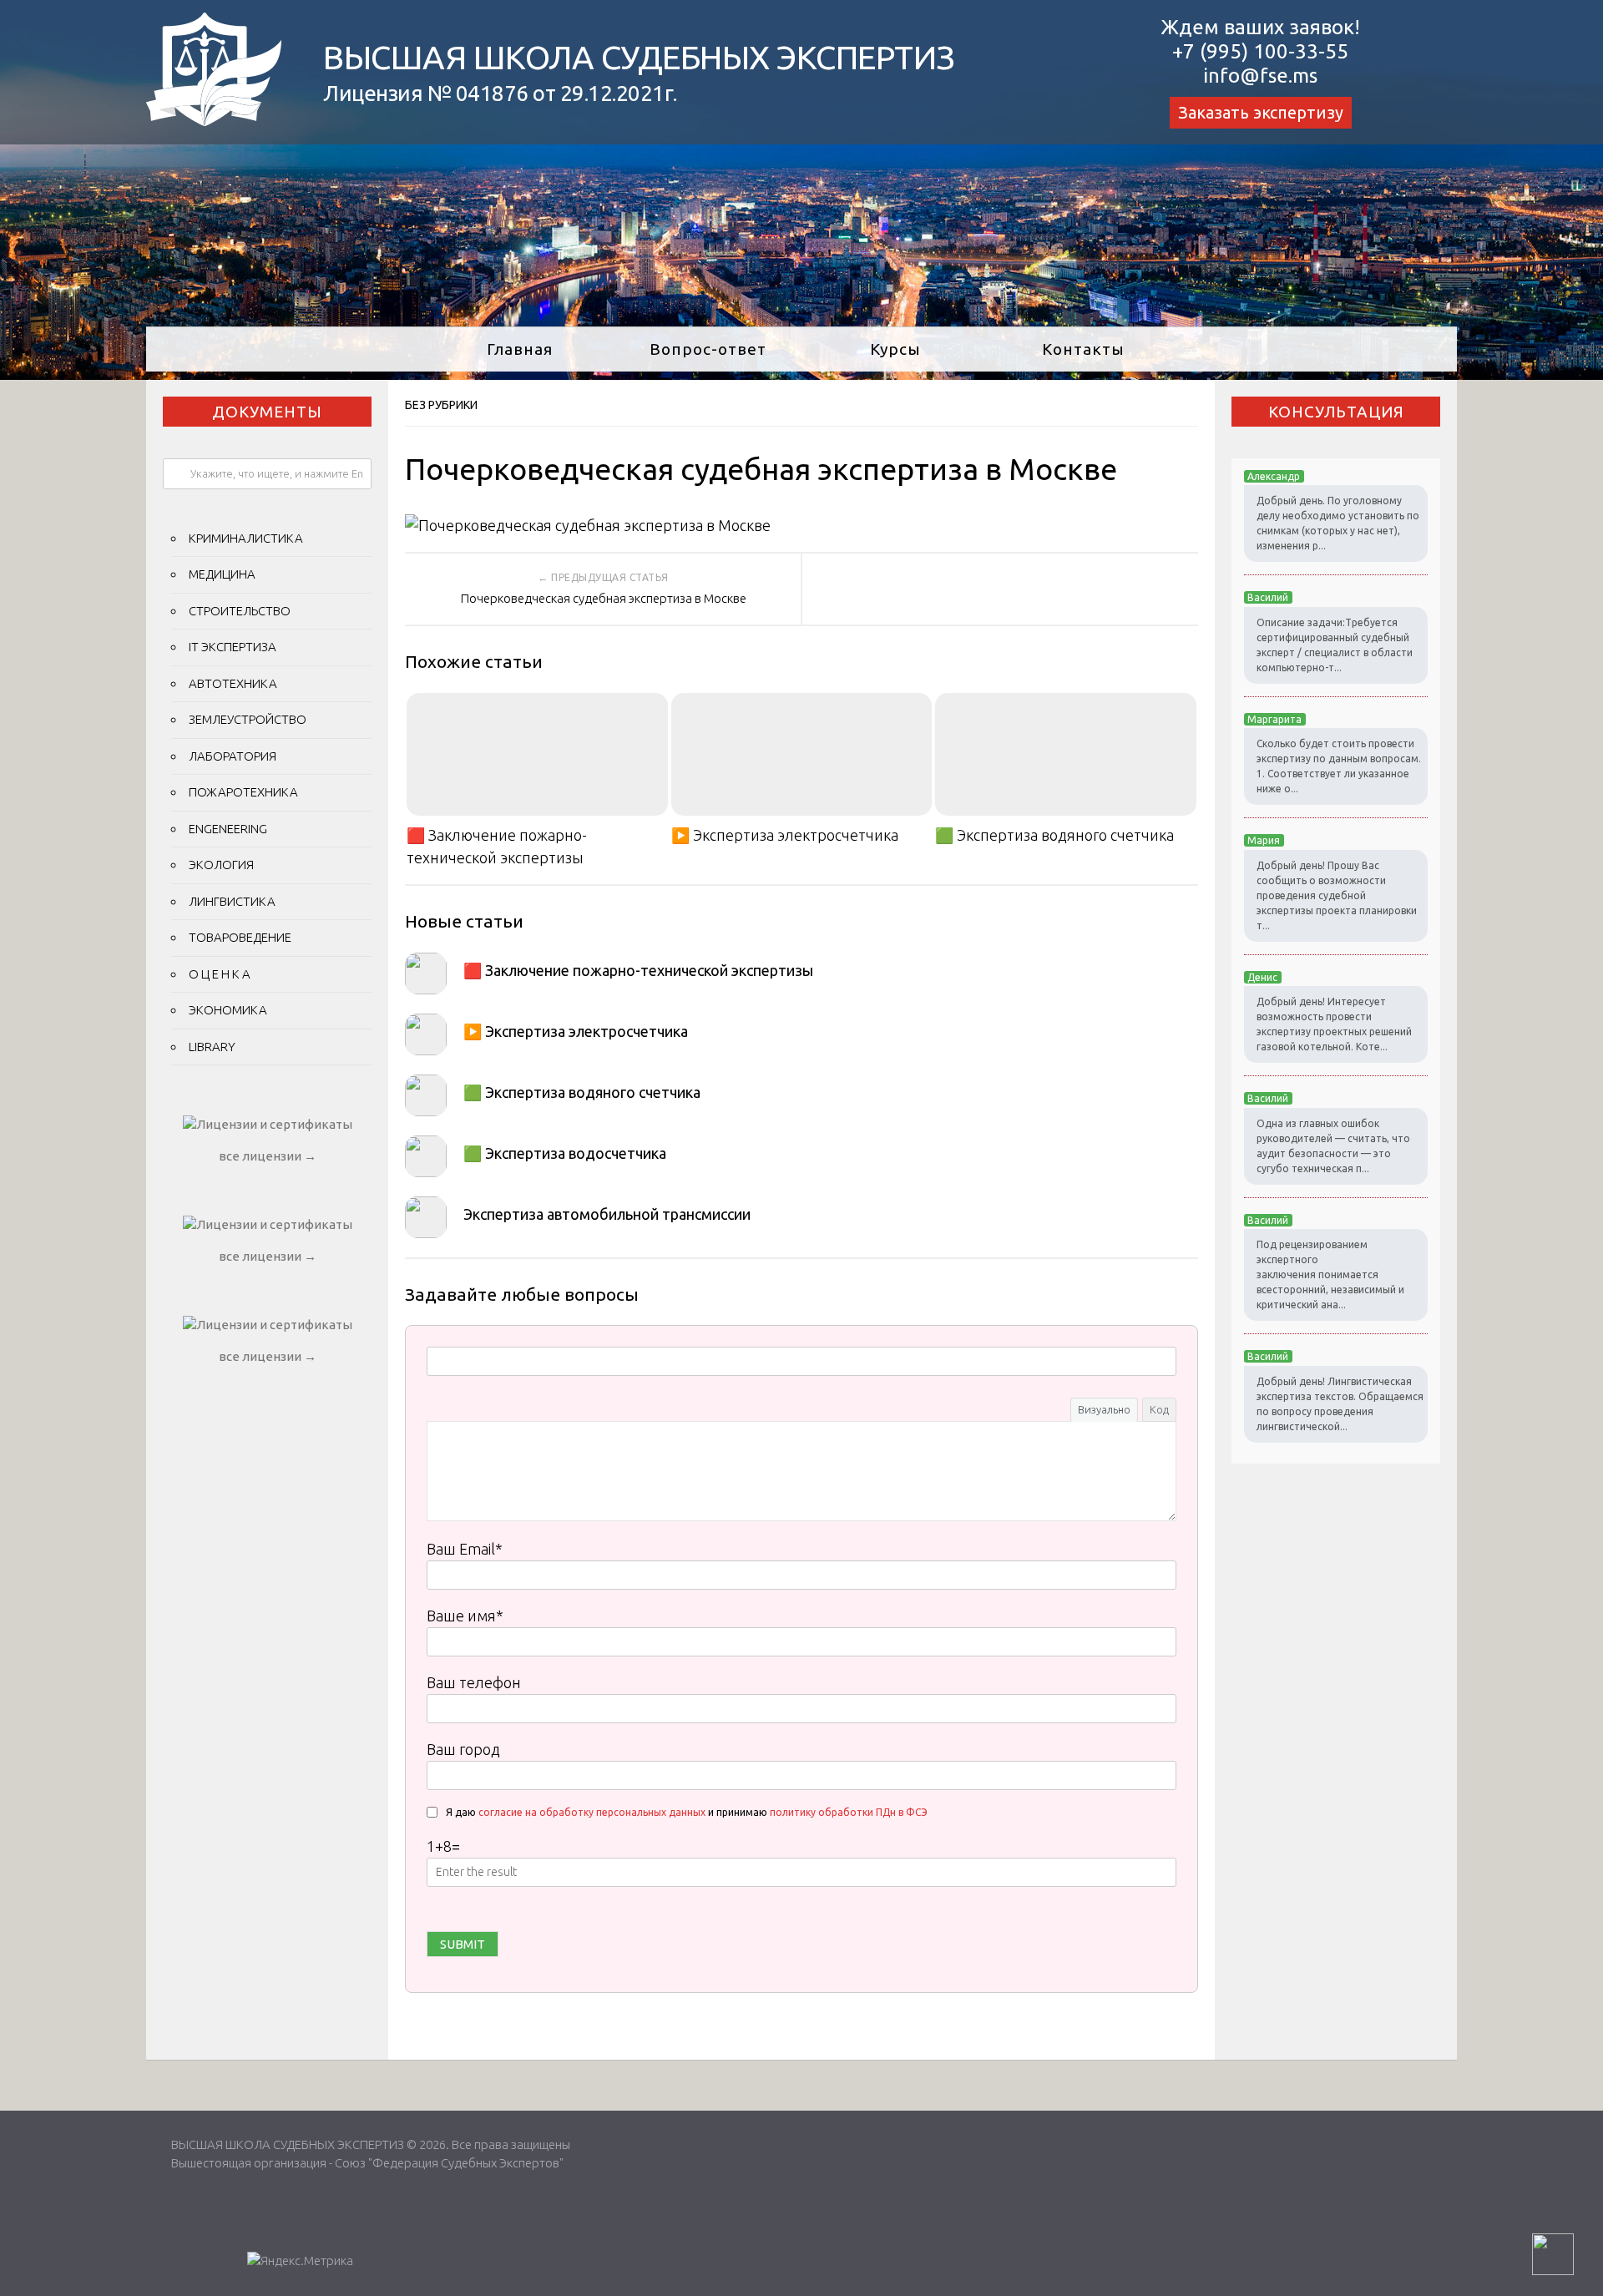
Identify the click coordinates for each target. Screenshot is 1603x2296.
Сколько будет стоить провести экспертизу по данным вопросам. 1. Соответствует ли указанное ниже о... (1339, 766)
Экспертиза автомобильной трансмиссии (607, 1214)
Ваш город (463, 1749)
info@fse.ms (1260, 76)
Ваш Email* (465, 1549)
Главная (520, 349)
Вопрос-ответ (708, 349)
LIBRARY (212, 1047)
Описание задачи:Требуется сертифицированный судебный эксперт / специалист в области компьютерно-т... (1335, 645)
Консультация (1336, 412)
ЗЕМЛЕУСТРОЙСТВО (248, 719)
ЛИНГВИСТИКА (232, 901)
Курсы (895, 349)
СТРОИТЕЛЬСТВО (240, 611)
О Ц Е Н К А (220, 974)
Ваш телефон (474, 1682)
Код (1159, 1409)
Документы (267, 412)
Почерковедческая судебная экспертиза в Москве (604, 598)
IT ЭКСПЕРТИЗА (233, 647)
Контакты (1083, 349)
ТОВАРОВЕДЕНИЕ (240, 937)
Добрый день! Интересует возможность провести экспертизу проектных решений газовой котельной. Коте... (1334, 1024)
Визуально (1104, 1409)
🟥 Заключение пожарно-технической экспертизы (497, 846)
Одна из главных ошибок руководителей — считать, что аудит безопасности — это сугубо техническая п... (1333, 1146)
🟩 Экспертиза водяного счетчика (1054, 835)
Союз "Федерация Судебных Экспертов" (449, 2163)
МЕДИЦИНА (222, 574)
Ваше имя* (465, 1616)
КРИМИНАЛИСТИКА (246, 538)
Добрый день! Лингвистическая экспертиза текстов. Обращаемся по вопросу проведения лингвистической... (1340, 1404)
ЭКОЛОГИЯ (221, 865)
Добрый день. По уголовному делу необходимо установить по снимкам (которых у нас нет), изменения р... (1338, 523)
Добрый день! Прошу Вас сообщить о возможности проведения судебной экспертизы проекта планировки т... (1337, 895)
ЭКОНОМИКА (228, 1010)
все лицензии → (268, 1156)
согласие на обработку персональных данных (592, 1812)
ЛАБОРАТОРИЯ (233, 756)
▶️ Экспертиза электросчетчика (785, 835)
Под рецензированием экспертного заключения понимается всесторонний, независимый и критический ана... (1330, 1274)
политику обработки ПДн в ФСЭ (849, 1812)
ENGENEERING (228, 829)
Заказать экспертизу (1261, 112)
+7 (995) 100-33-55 (1260, 51)
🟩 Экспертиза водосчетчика (565, 1153)
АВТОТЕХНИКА (233, 683)
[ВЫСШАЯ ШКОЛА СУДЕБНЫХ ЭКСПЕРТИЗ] (214, 120)
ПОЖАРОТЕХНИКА (243, 792)
